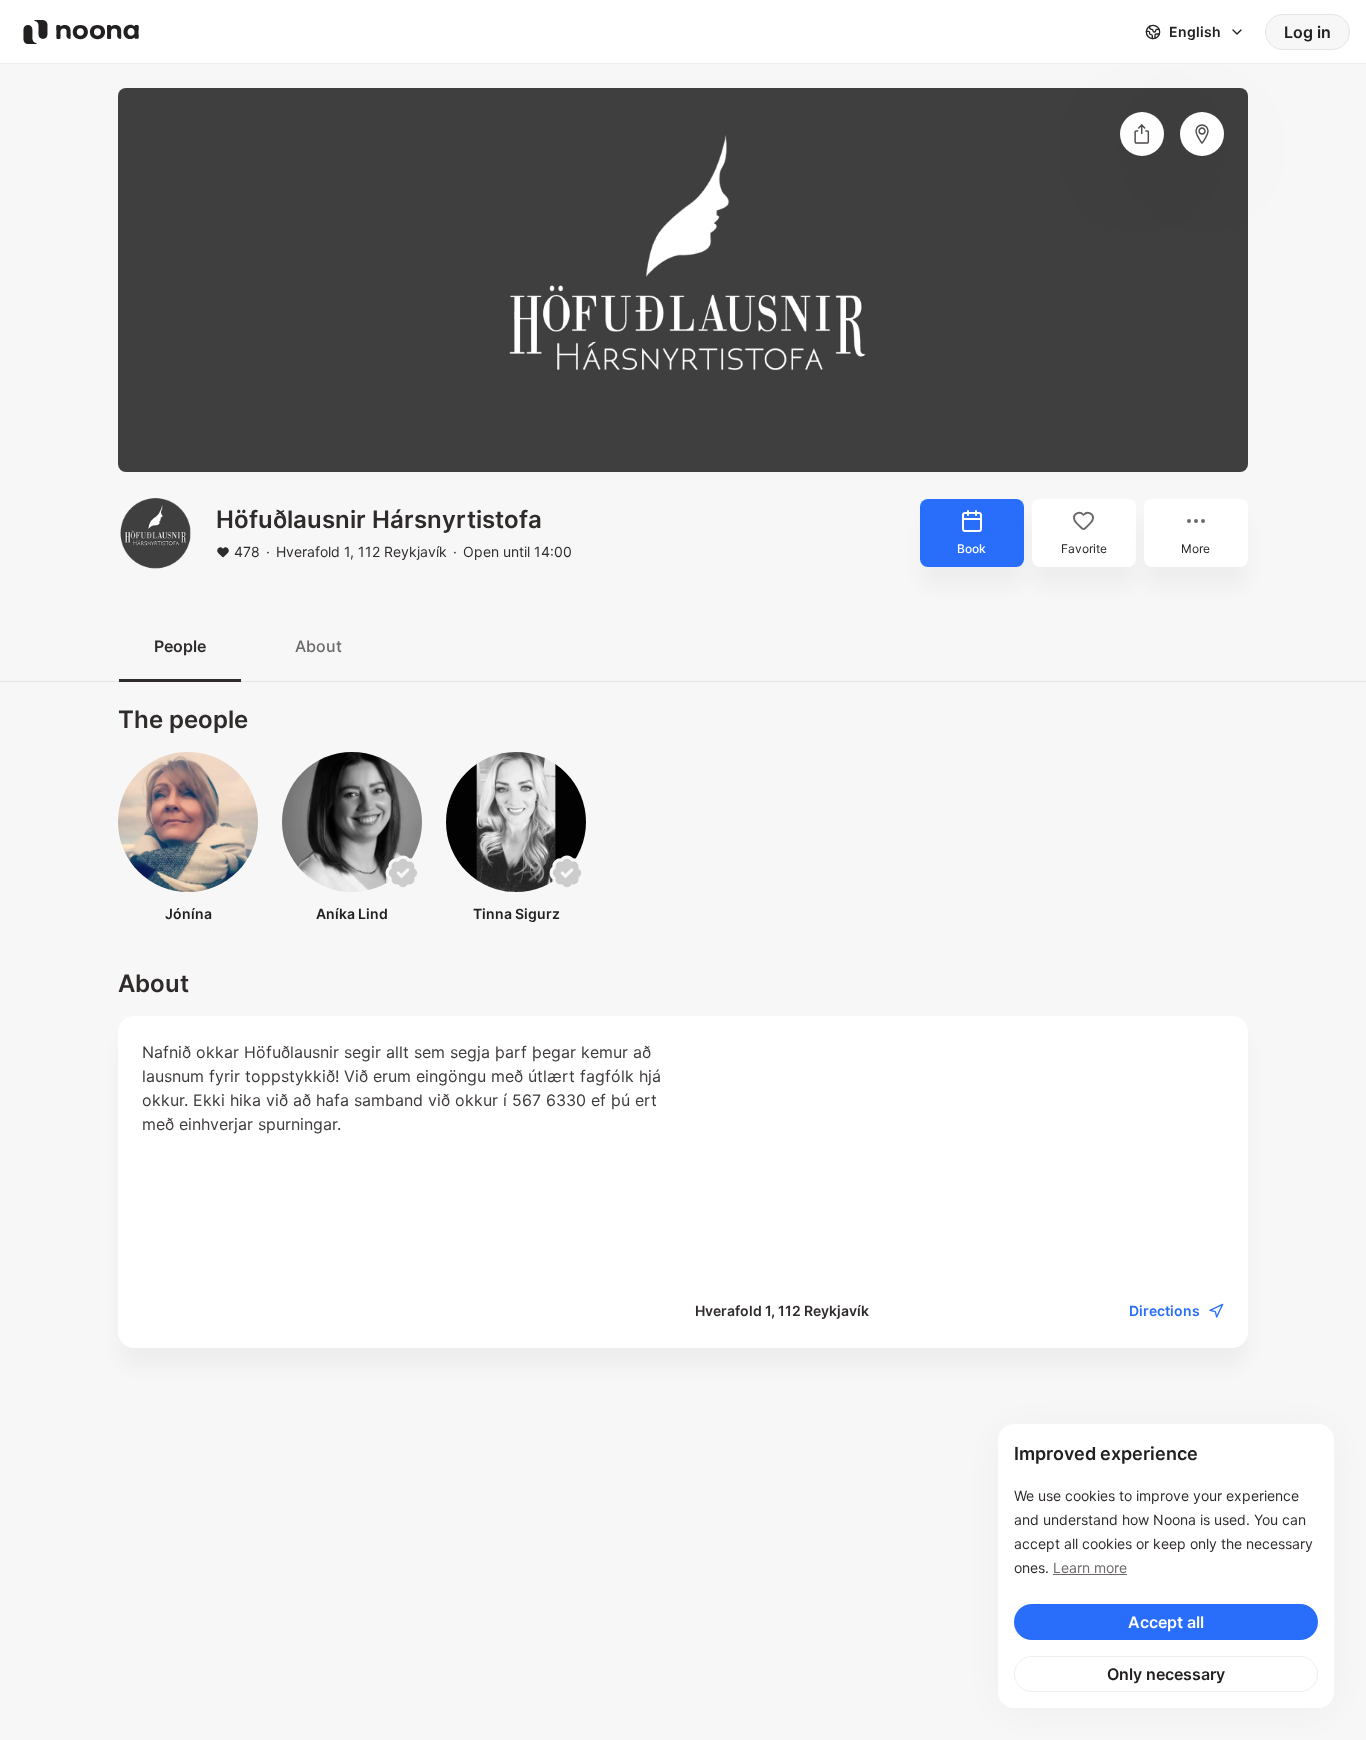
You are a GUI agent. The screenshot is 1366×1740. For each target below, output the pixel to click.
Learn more (1090, 1567)
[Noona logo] (81, 32)
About (318, 646)
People (180, 646)
